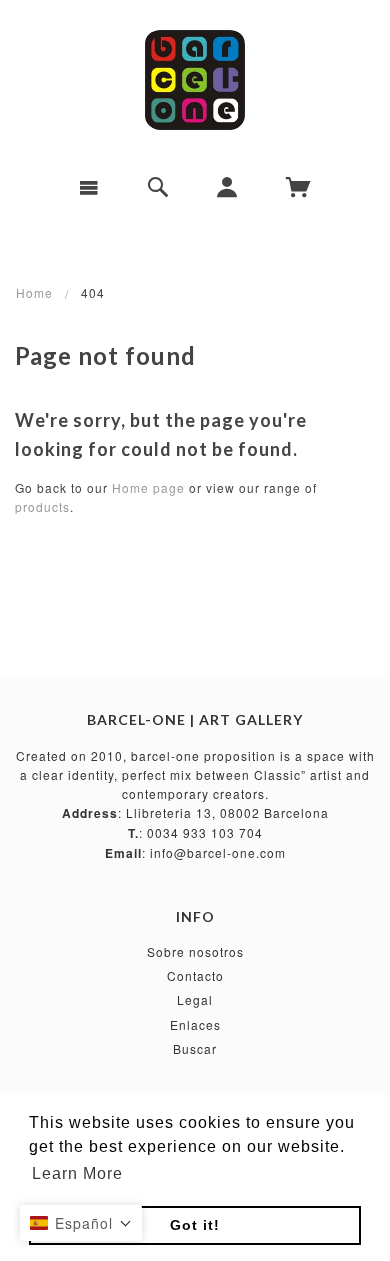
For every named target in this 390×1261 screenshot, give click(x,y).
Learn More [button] (77, 1173)
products (42, 506)
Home (34, 292)
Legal (195, 999)
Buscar (195, 1048)
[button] (81, 1223)
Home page (148, 487)
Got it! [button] (195, 1225)
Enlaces (195, 1024)
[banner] (194, 80)
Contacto (195, 975)
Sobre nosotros (195, 951)
